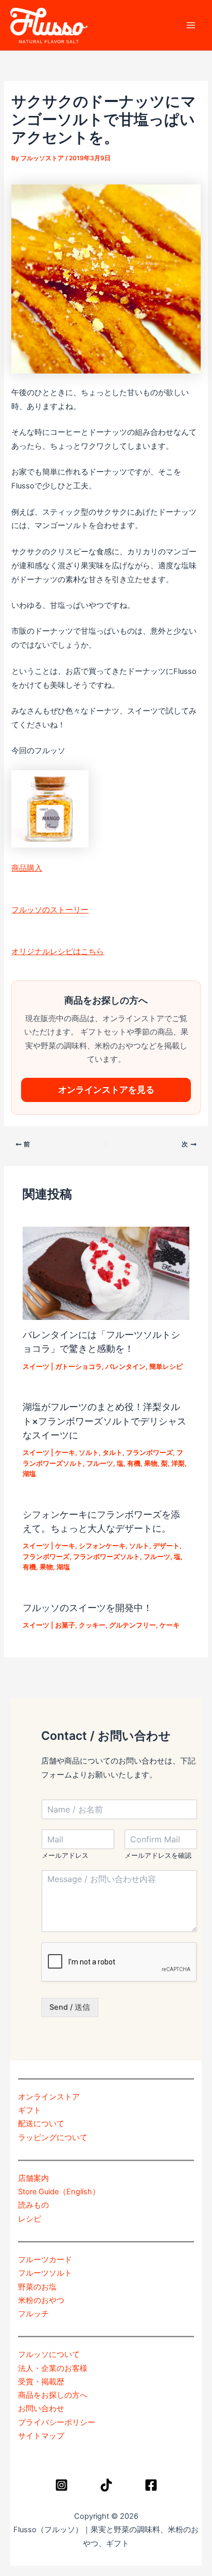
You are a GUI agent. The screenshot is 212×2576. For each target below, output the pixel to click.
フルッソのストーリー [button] (50, 910)
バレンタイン (126, 1367)
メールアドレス (65, 1855)
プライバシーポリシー (57, 2422)
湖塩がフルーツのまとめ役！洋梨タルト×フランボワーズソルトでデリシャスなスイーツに (104, 1421)
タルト (112, 1453)
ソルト (89, 1453)
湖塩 (29, 1474)
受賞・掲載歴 (41, 2382)
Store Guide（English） (59, 2192)
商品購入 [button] (27, 868)
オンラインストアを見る (106, 1090)
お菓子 (65, 1625)
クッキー (92, 1625)
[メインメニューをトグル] (191, 25)
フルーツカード (45, 2260)
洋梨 (178, 1463)
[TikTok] (106, 2485)
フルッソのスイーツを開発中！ (87, 1607)
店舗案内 (33, 2178)
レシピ (30, 2219)
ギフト (30, 2110)
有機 (134, 1463)
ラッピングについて (53, 2138)
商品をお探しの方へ (53, 2395)
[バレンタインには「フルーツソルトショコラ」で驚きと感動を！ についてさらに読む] (106, 1273)
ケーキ (65, 1453)
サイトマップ (41, 2436)
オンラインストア (49, 2097)
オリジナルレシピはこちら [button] (58, 952)
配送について (41, 2124)
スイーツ (36, 1367)
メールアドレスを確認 (158, 1855)
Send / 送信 (70, 2007)
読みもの (33, 2205)
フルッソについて (49, 2354)
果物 (151, 1463)
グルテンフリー (132, 1625)
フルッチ (33, 2314)
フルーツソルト (45, 2273)
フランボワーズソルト (107, 1557)
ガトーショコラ (78, 1367)
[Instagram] (61, 2485)
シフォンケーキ (102, 1546)
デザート (166, 1546)
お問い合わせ (41, 2409)
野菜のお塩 (37, 2287)
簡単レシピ (166, 1367)
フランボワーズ (149, 1453)
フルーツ (100, 1463)
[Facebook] (151, 2485)
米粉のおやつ (41, 2300)
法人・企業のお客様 (53, 2368)
